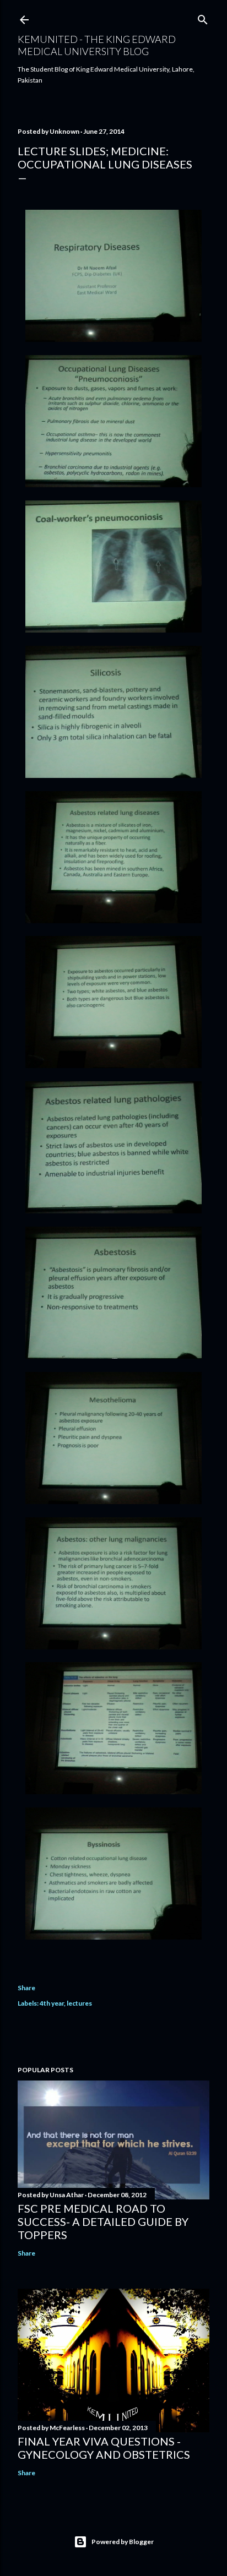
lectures (79, 2003)
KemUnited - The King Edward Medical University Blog (97, 45)
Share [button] (26, 1988)
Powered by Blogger (123, 2542)
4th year (52, 2003)
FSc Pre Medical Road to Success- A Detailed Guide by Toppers (103, 2221)
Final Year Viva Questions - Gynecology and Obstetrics (104, 2448)
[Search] (203, 17)
